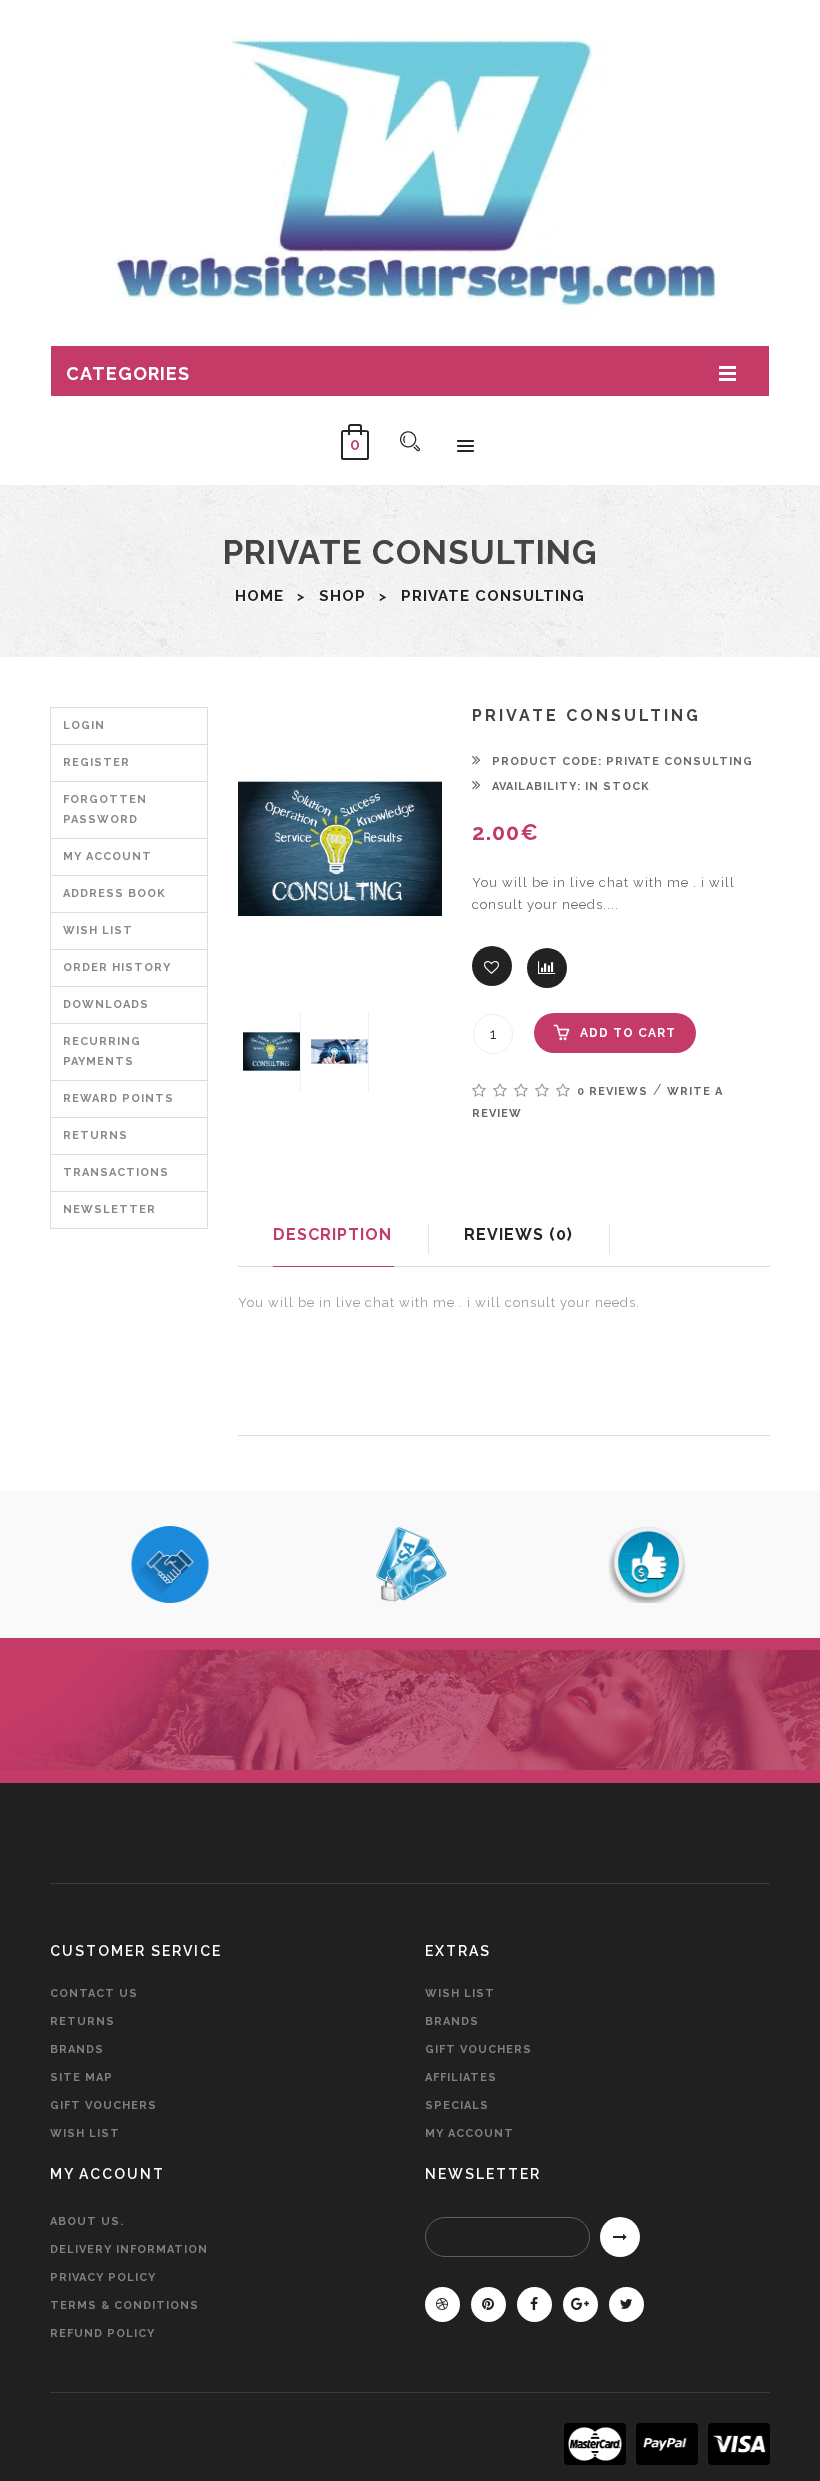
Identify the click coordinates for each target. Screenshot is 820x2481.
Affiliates (461, 2077)
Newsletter (109, 1209)
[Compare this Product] (547, 968)
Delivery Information (129, 2249)
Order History (117, 967)
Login (84, 725)
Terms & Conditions (124, 2305)
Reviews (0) (518, 1234)
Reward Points (118, 1098)
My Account (107, 856)
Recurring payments (102, 1051)
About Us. (87, 2221)
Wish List (98, 930)
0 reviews (612, 1091)
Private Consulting (493, 596)
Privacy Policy (103, 2277)
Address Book (114, 893)
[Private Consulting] (272, 1051)
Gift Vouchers (103, 2105)
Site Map (81, 2077)
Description (332, 1234)
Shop (342, 596)
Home (259, 596)
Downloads (106, 1004)
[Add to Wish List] (492, 966)
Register (96, 762)
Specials (457, 2105)
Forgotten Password (105, 809)
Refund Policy (102, 2333)
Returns (95, 1135)
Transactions (116, 1172)
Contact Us (94, 1993)
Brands (77, 2049)
